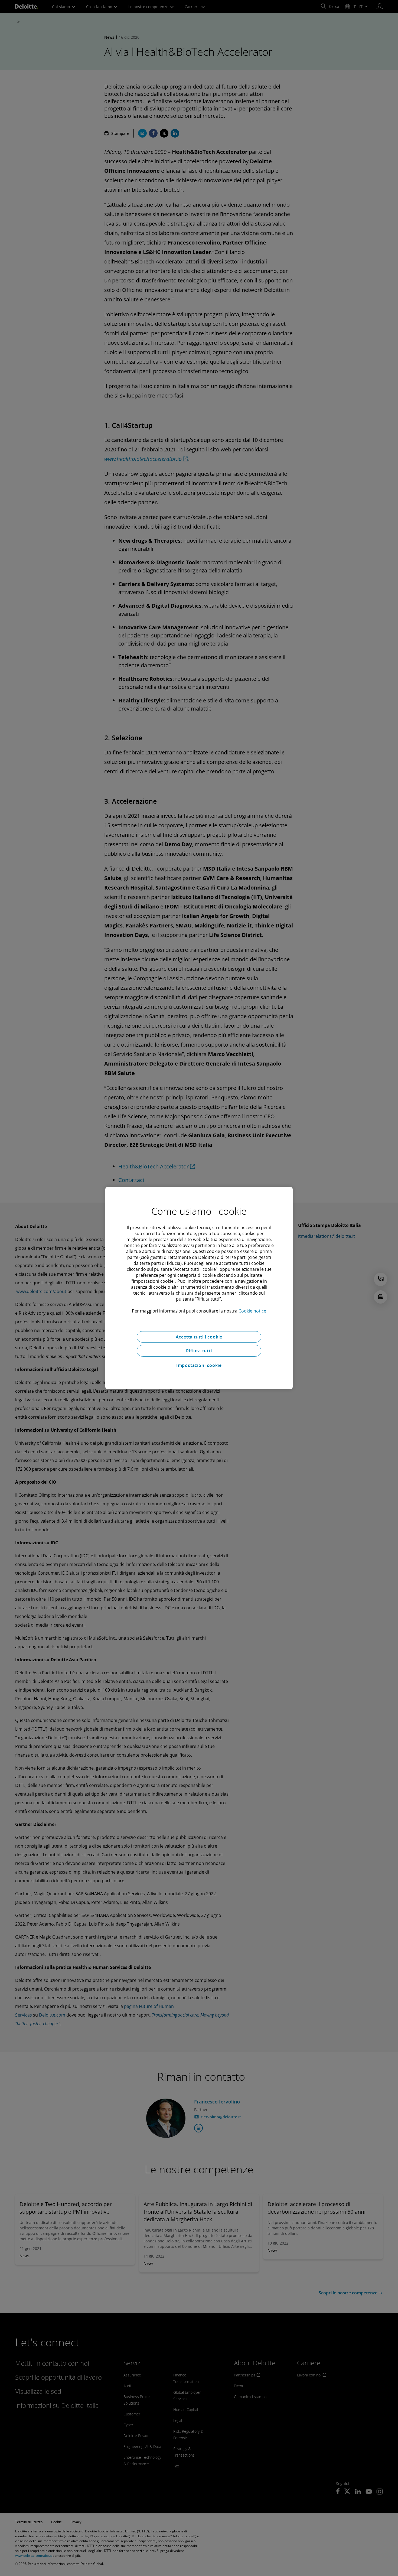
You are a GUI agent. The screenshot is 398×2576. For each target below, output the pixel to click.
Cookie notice (252, 1311)
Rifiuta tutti (199, 1351)
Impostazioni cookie (199, 1365)
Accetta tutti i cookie (199, 1337)
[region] (199, 1288)
